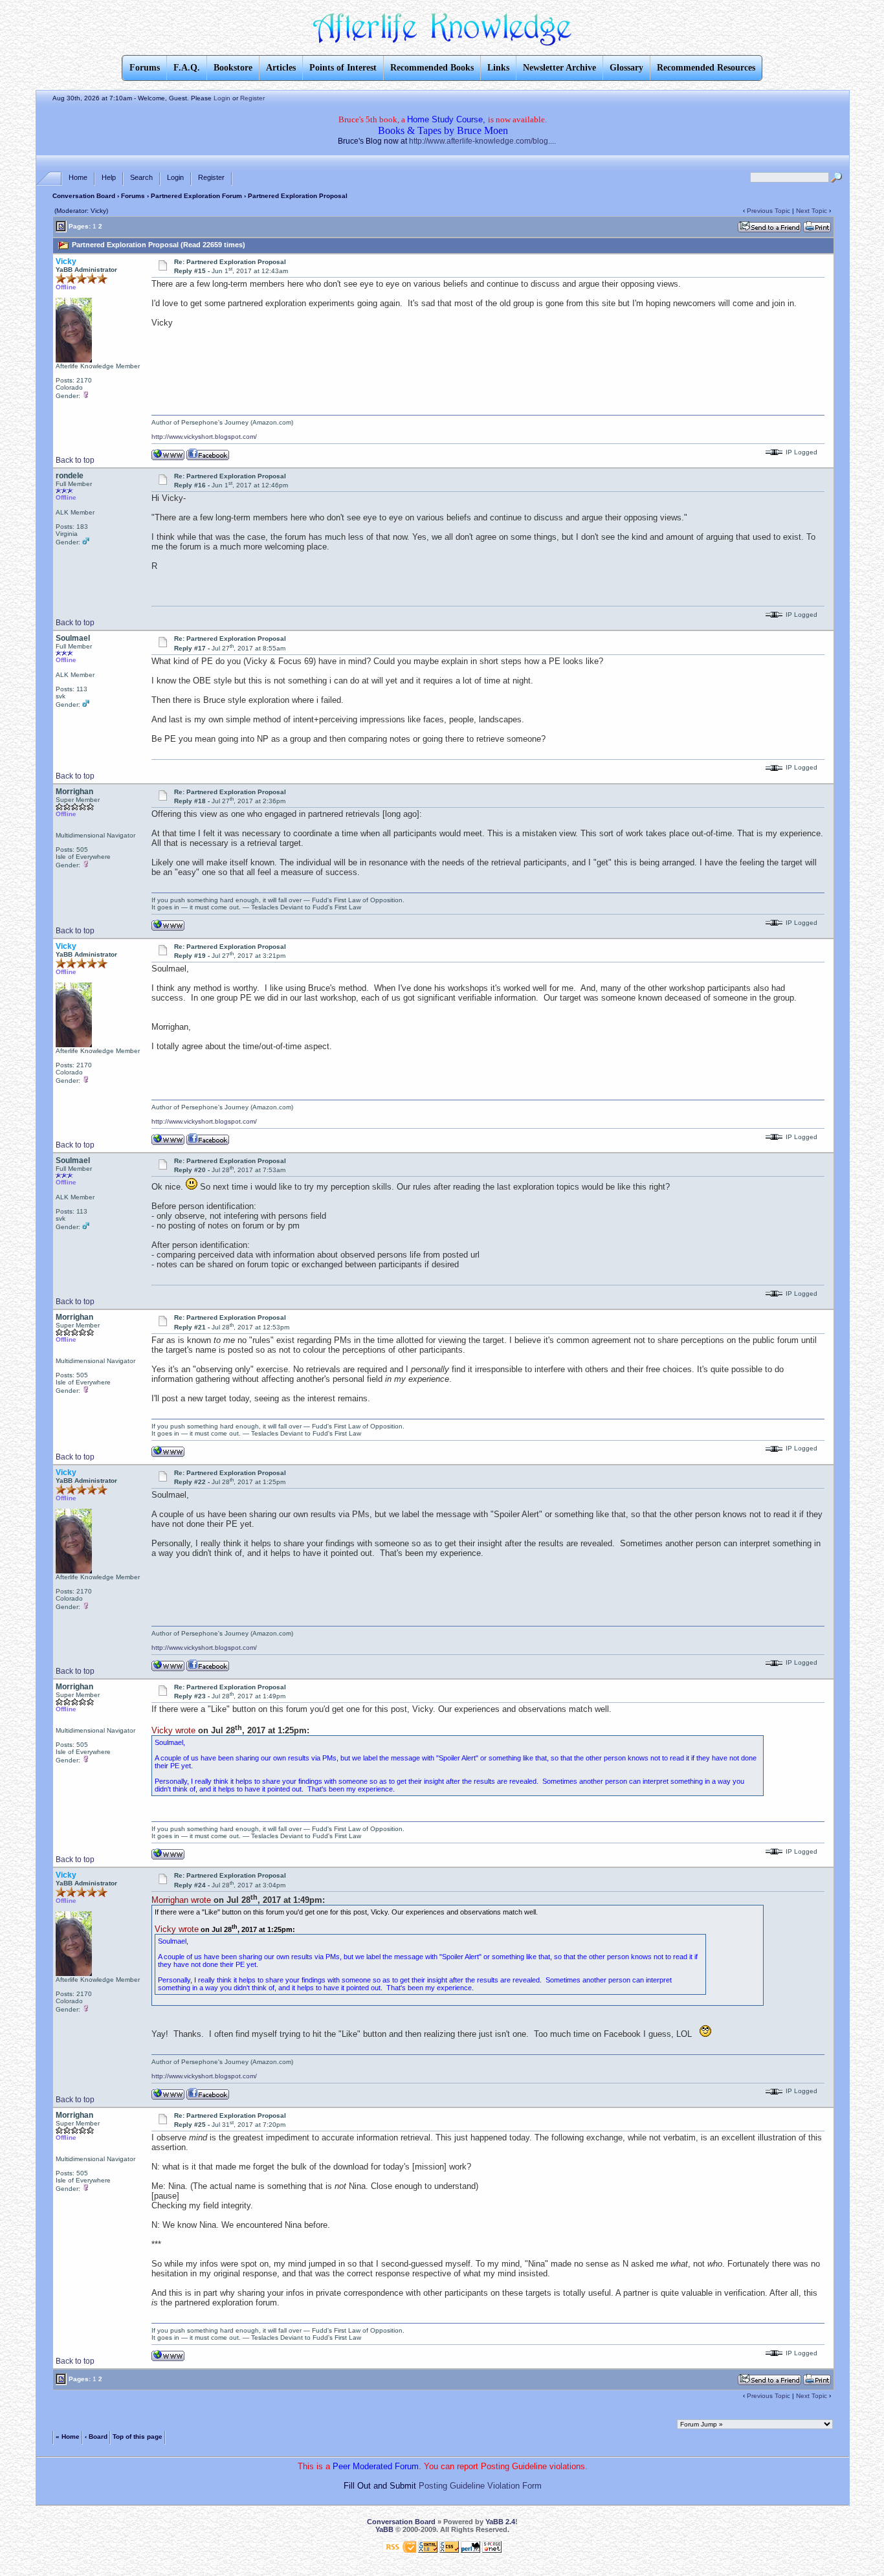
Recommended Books (432, 68)
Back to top (75, 460)
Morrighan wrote (181, 1900)
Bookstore (233, 68)
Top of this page (138, 2437)
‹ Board (96, 2437)
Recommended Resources (706, 68)
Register (252, 98)
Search (141, 177)
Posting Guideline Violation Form (480, 2486)
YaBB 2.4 (500, 2522)
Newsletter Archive (559, 68)
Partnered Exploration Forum (196, 196)
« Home (68, 2437)
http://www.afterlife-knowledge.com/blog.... (482, 141)
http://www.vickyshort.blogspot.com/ (204, 437)
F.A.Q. (187, 68)
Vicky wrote (173, 1730)
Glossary (626, 68)
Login (222, 98)
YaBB (384, 2529)
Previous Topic (768, 211)
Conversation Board (84, 196)
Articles (281, 68)
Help (109, 177)
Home (78, 177)
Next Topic (812, 211)
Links (498, 68)
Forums (133, 196)
